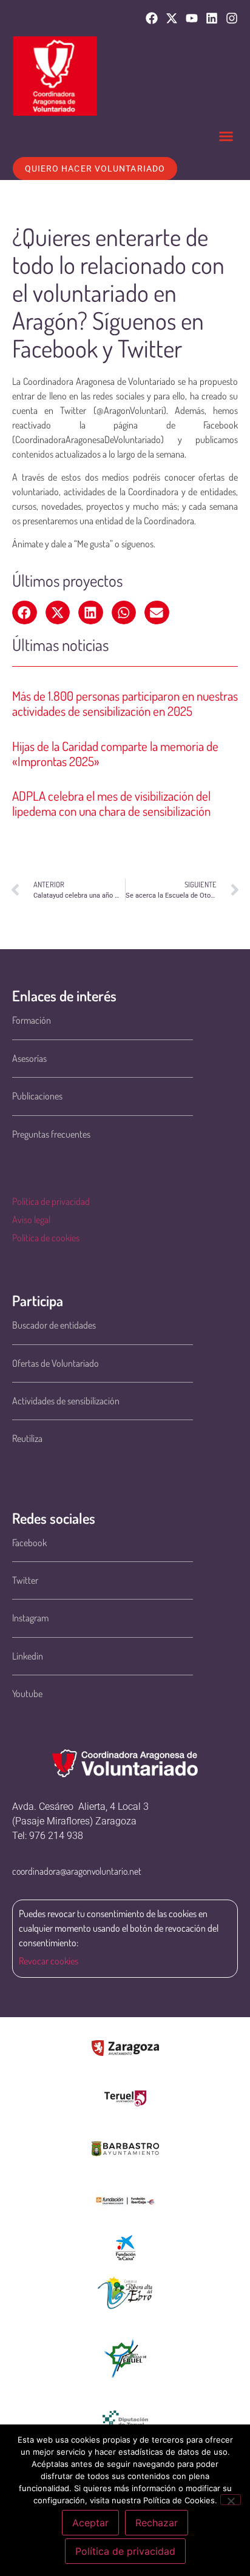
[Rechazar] (231, 2500)
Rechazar (157, 2523)
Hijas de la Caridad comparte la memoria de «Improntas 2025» (115, 753)
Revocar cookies (49, 1961)
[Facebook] (152, 18)
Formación (32, 1020)
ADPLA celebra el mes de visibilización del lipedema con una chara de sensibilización (111, 803)
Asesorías (29, 1058)
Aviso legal (31, 1220)
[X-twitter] (172, 18)
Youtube (27, 1693)
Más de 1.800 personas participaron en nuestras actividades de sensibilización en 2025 (125, 703)
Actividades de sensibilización (66, 1401)
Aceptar (90, 2523)
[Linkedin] (212, 18)
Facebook (29, 1543)
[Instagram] (232, 18)
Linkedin (28, 1656)
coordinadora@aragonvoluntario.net (77, 1871)
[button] (226, 136)
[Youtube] (192, 18)
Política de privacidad (51, 1201)
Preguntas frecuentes (51, 1134)
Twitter (25, 1580)
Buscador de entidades (54, 1325)
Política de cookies (46, 1238)
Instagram (30, 1618)
